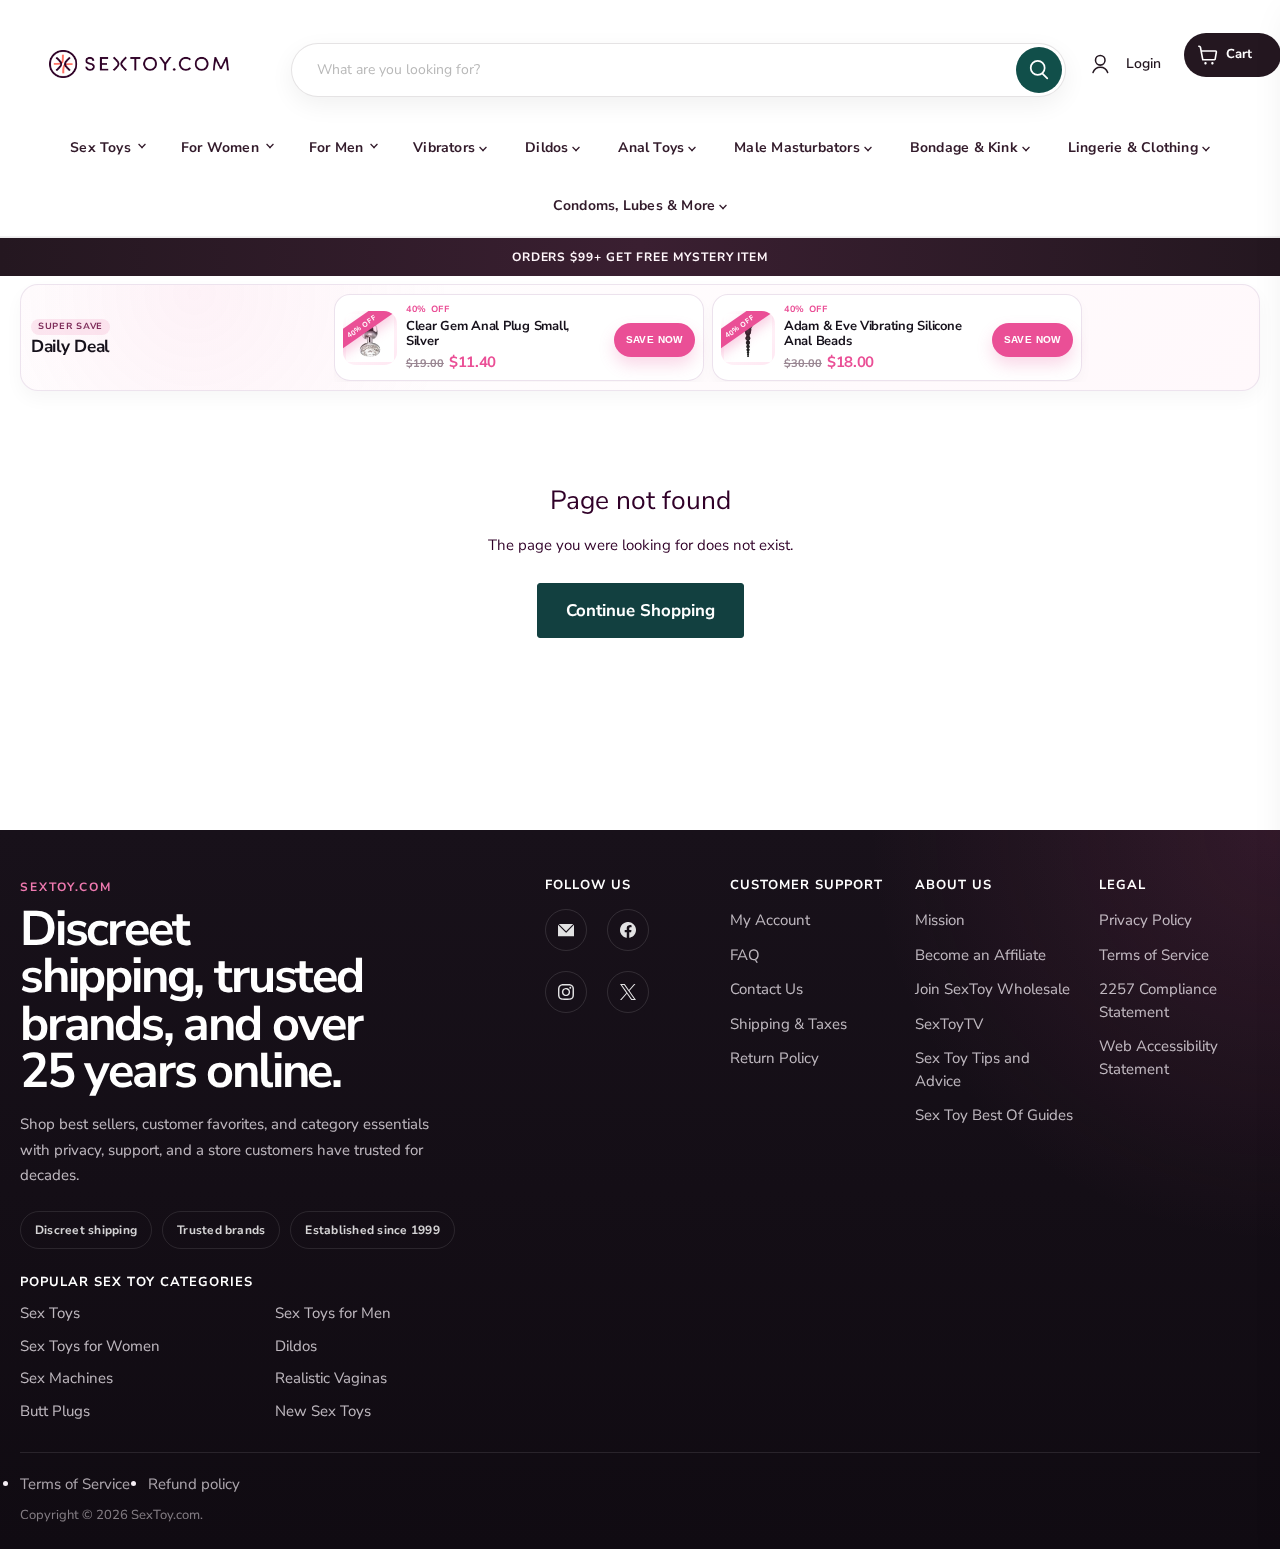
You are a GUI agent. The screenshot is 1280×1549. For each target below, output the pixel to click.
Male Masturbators (797, 147)
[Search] (1039, 70)
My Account (770, 920)
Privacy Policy (1145, 920)
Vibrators (444, 147)
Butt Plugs (55, 1411)
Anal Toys (651, 147)
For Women (220, 147)
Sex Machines (66, 1378)
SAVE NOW (654, 339)
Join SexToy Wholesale (992, 989)
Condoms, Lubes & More (634, 205)
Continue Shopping (640, 610)
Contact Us (766, 989)
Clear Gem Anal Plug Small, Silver (487, 334)
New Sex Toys (323, 1411)
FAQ (745, 955)
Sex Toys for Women (90, 1346)
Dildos (546, 147)
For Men (336, 147)
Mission (940, 920)
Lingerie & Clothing (1133, 147)
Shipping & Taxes (788, 1024)
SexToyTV (949, 1024)
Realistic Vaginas (331, 1378)
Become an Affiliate (980, 955)
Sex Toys (100, 147)
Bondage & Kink (964, 147)
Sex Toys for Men (333, 1313)
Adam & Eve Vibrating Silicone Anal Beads (872, 334)
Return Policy (774, 1058)
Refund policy (194, 1484)
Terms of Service (1154, 955)
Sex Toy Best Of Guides (994, 1115)
